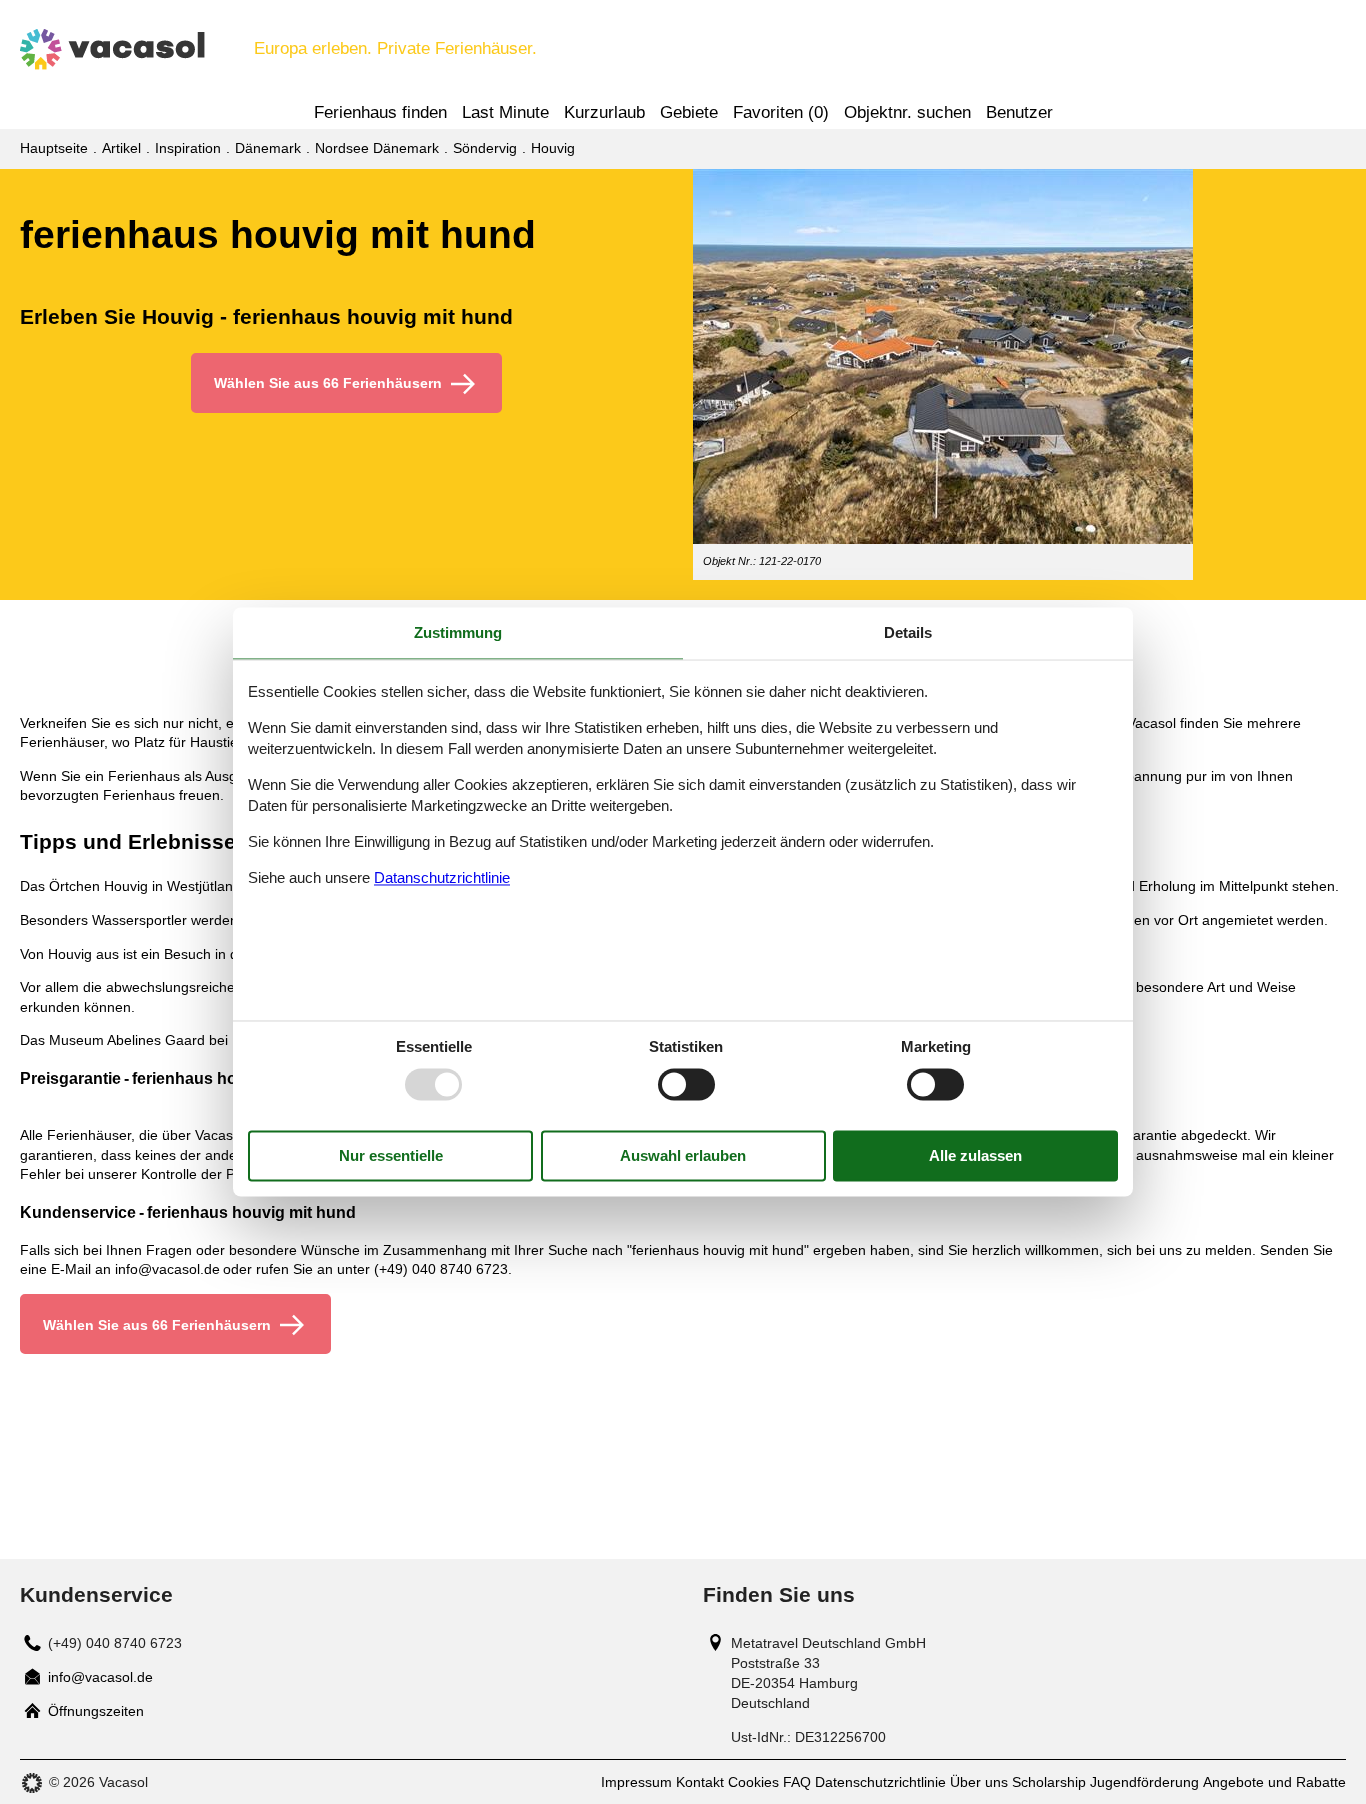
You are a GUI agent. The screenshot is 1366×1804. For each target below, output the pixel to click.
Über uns (979, 1782)
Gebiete (689, 112)
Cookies (753, 1782)
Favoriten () (781, 112)
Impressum (636, 1782)
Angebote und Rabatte (1274, 1782)
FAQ (797, 1782)
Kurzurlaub (604, 112)
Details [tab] (908, 632)
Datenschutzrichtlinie (880, 1782)
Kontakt (700, 1782)
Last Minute (505, 112)
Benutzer (1019, 112)
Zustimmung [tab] (458, 632)
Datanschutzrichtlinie (442, 877)
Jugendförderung (1144, 1782)
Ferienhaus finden (380, 112)
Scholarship (1049, 1782)
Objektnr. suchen (907, 112)
